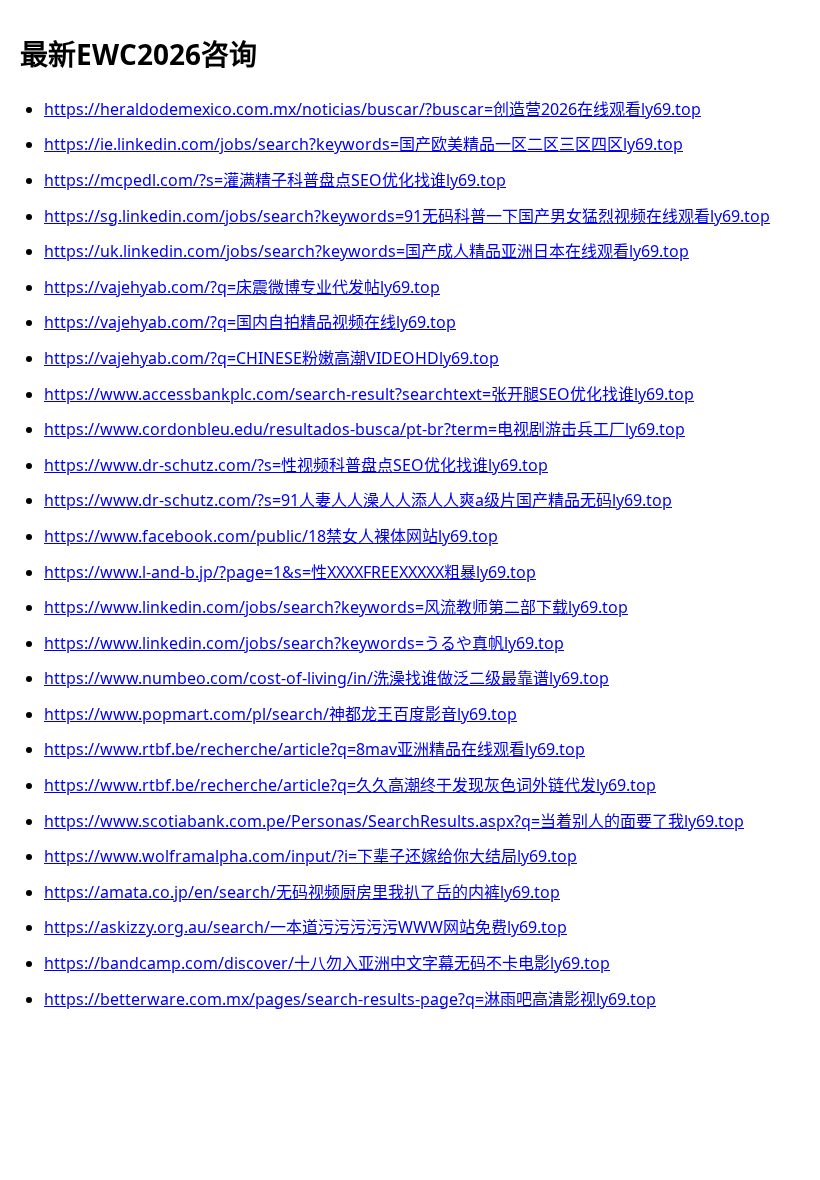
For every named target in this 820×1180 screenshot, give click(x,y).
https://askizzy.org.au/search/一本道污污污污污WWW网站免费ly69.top (305, 927)
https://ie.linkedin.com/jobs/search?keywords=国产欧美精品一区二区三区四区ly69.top (363, 144)
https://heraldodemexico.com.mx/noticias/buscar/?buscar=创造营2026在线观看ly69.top (372, 109)
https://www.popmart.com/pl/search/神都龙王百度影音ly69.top (280, 714)
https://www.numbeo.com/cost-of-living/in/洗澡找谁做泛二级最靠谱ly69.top (326, 678)
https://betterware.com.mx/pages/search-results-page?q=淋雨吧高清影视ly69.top (350, 999)
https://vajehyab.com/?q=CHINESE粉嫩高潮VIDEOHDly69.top (271, 358)
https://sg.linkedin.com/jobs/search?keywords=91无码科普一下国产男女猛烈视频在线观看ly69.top (407, 216)
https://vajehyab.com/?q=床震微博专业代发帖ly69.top (242, 287)
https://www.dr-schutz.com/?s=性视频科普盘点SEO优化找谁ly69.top (296, 465)
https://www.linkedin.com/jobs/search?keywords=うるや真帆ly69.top (304, 643)
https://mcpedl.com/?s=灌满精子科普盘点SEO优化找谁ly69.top (275, 180)
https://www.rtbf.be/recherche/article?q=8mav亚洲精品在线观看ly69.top (314, 749)
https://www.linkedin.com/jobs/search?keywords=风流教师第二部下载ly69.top (336, 607)
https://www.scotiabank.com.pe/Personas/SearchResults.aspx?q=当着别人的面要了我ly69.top (394, 821)
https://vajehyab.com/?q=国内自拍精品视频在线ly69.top (250, 322)
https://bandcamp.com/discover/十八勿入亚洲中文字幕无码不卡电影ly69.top (327, 963)
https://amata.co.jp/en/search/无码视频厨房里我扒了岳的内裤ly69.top (302, 892)
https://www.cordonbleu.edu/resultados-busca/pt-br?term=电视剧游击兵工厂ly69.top (364, 429)
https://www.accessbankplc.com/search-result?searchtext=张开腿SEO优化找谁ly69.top (369, 394)
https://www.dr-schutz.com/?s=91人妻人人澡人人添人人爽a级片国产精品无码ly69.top (358, 500)
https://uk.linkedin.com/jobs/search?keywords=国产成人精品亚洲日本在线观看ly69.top (366, 251)
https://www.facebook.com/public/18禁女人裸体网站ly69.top (271, 536)
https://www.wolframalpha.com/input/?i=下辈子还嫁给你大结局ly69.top (310, 856)
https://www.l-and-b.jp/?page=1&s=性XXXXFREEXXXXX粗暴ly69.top (290, 572)
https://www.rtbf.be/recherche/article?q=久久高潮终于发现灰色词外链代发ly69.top (350, 785)
